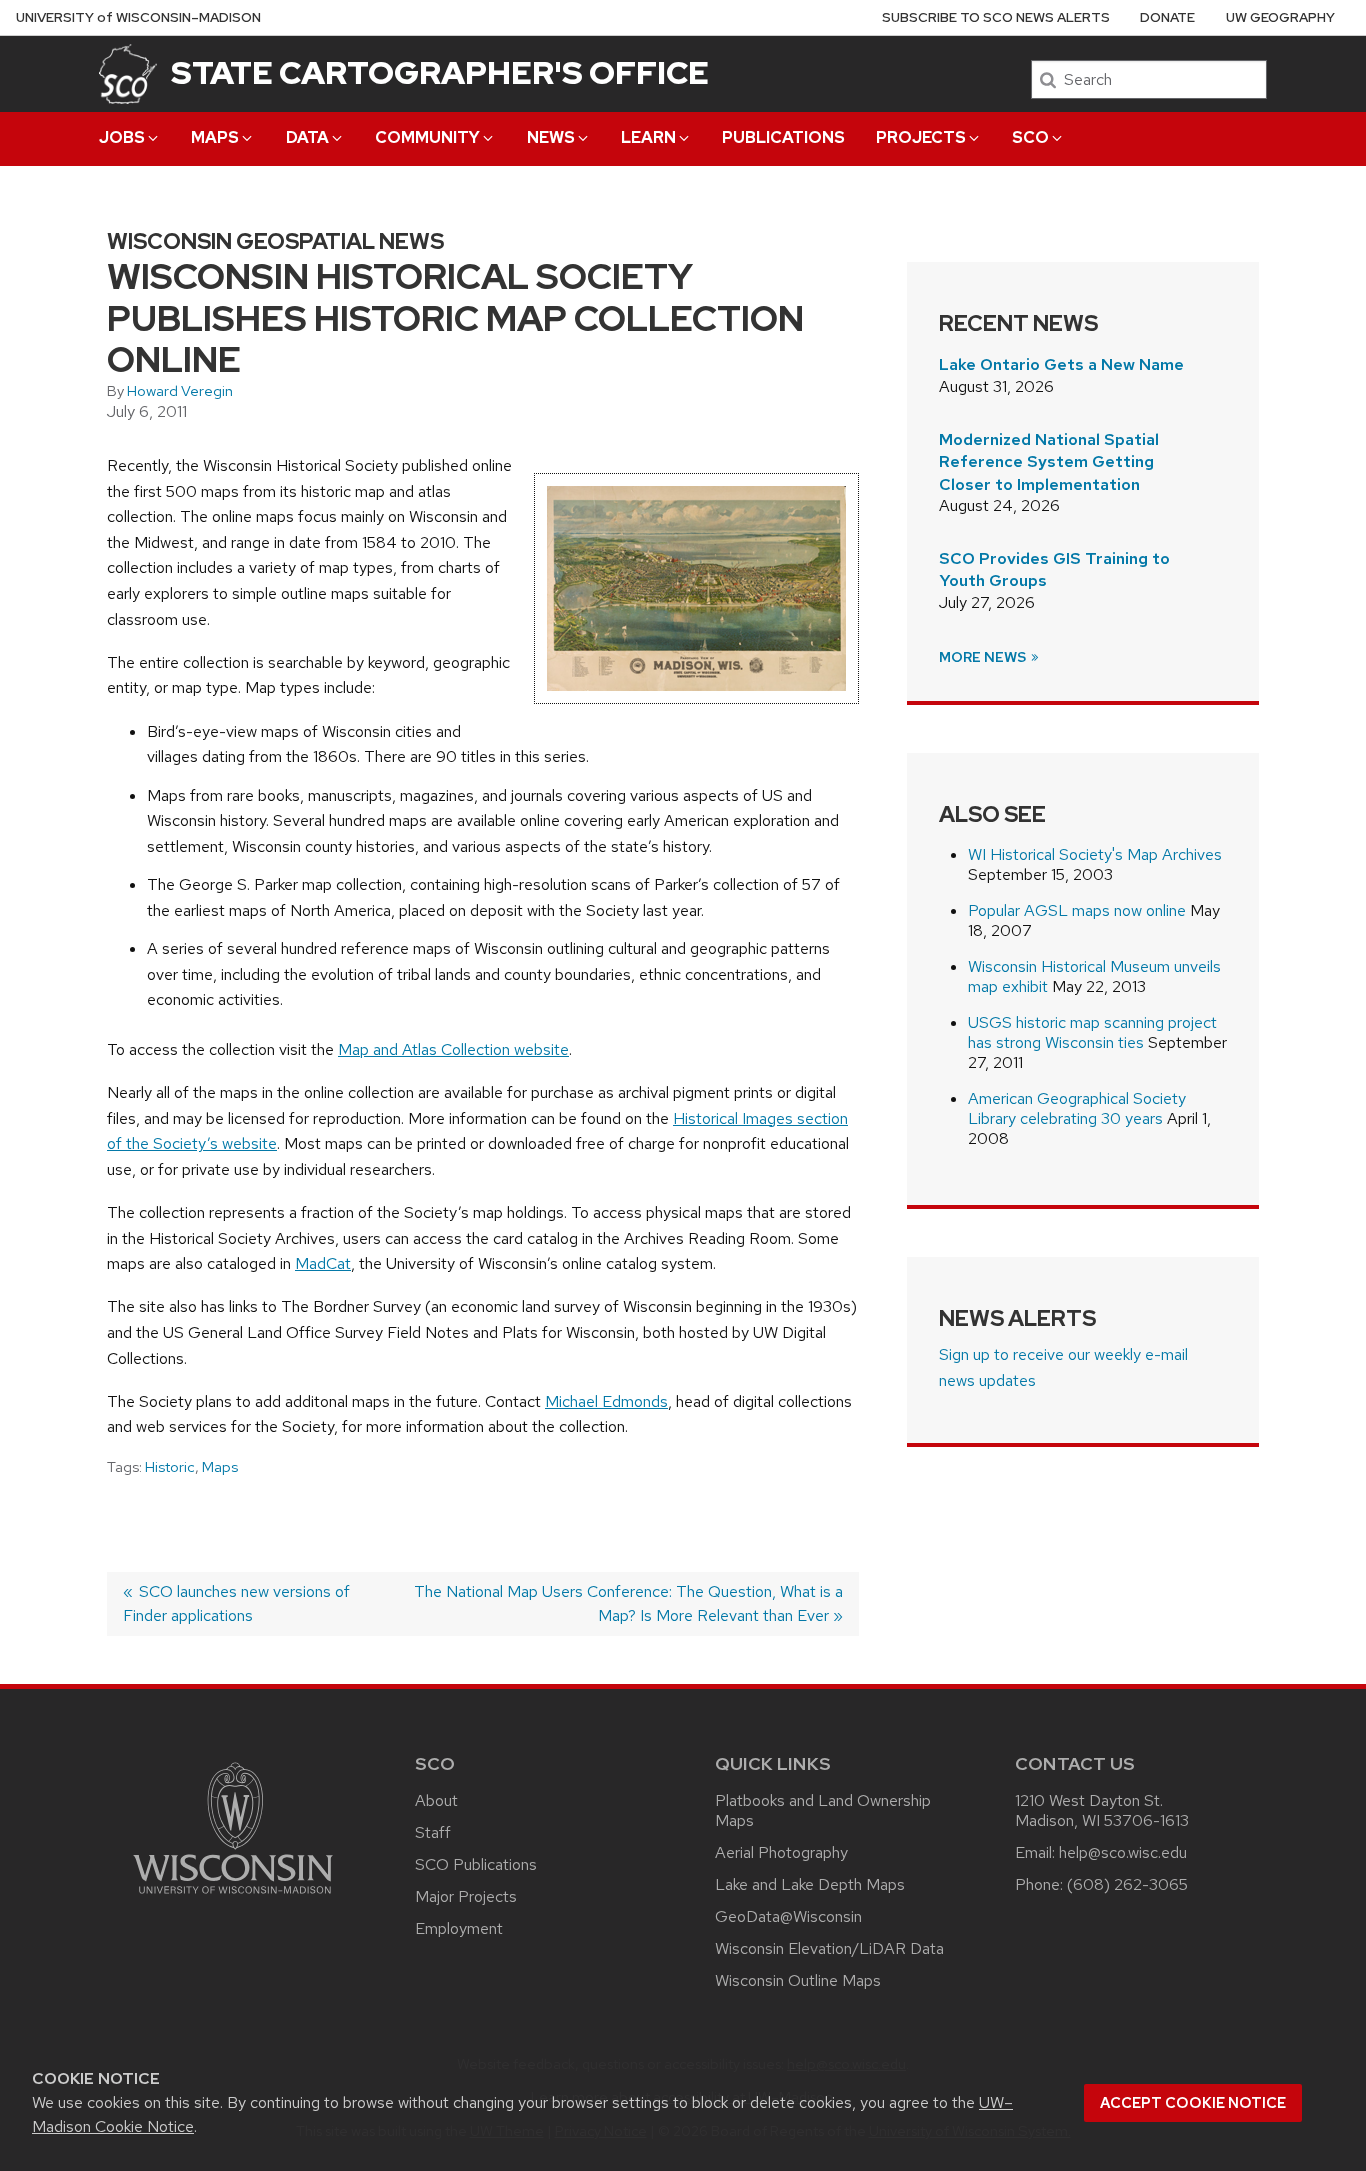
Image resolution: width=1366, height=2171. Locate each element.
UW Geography (1280, 17)
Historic (170, 1467)
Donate (1167, 17)
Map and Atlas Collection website (453, 1049)
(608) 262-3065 (1127, 1884)
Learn (648, 137)
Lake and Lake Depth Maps (810, 1884)
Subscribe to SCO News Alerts (996, 17)
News (551, 137)
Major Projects (466, 1896)
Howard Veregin (180, 391)
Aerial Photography (781, 1852)
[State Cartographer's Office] (128, 73)
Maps (215, 137)
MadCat (323, 1263)
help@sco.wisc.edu (1123, 1852)
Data (307, 137)
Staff (433, 1832)
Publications (783, 137)
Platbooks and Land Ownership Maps (823, 1810)
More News (984, 657)
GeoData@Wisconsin (788, 1916)
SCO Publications (476, 1864)
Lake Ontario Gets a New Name (1061, 364)
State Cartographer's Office (440, 72)
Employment (459, 1928)
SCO (1030, 137)
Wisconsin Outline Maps (798, 1980)
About (436, 1800)
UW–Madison (138, 17)
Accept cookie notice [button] (1193, 2103)
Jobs (122, 137)
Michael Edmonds (606, 1401)
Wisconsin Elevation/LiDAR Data (829, 1948)
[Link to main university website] (233, 1897)
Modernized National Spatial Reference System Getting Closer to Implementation (1049, 462)
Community (427, 137)
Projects (921, 137)
